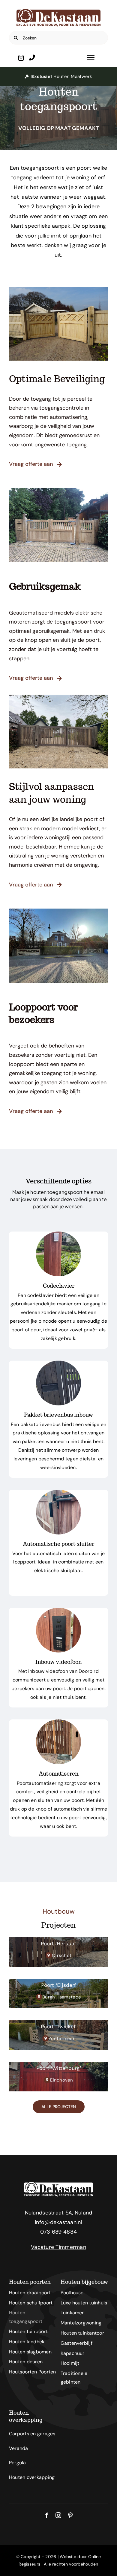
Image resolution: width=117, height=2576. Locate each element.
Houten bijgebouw (84, 2282)
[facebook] (47, 2515)
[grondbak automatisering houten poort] (58, 1722)
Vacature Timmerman (58, 2247)
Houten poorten (30, 2282)
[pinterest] (70, 2515)
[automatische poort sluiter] (58, 1492)
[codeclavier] (58, 1234)
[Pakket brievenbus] (58, 1363)
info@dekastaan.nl (58, 2222)
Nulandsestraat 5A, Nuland (59, 2213)
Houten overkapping (26, 2416)
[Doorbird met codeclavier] (58, 1610)
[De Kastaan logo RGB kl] (58, 12)
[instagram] (58, 2515)
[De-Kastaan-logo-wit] (58, 2185)
